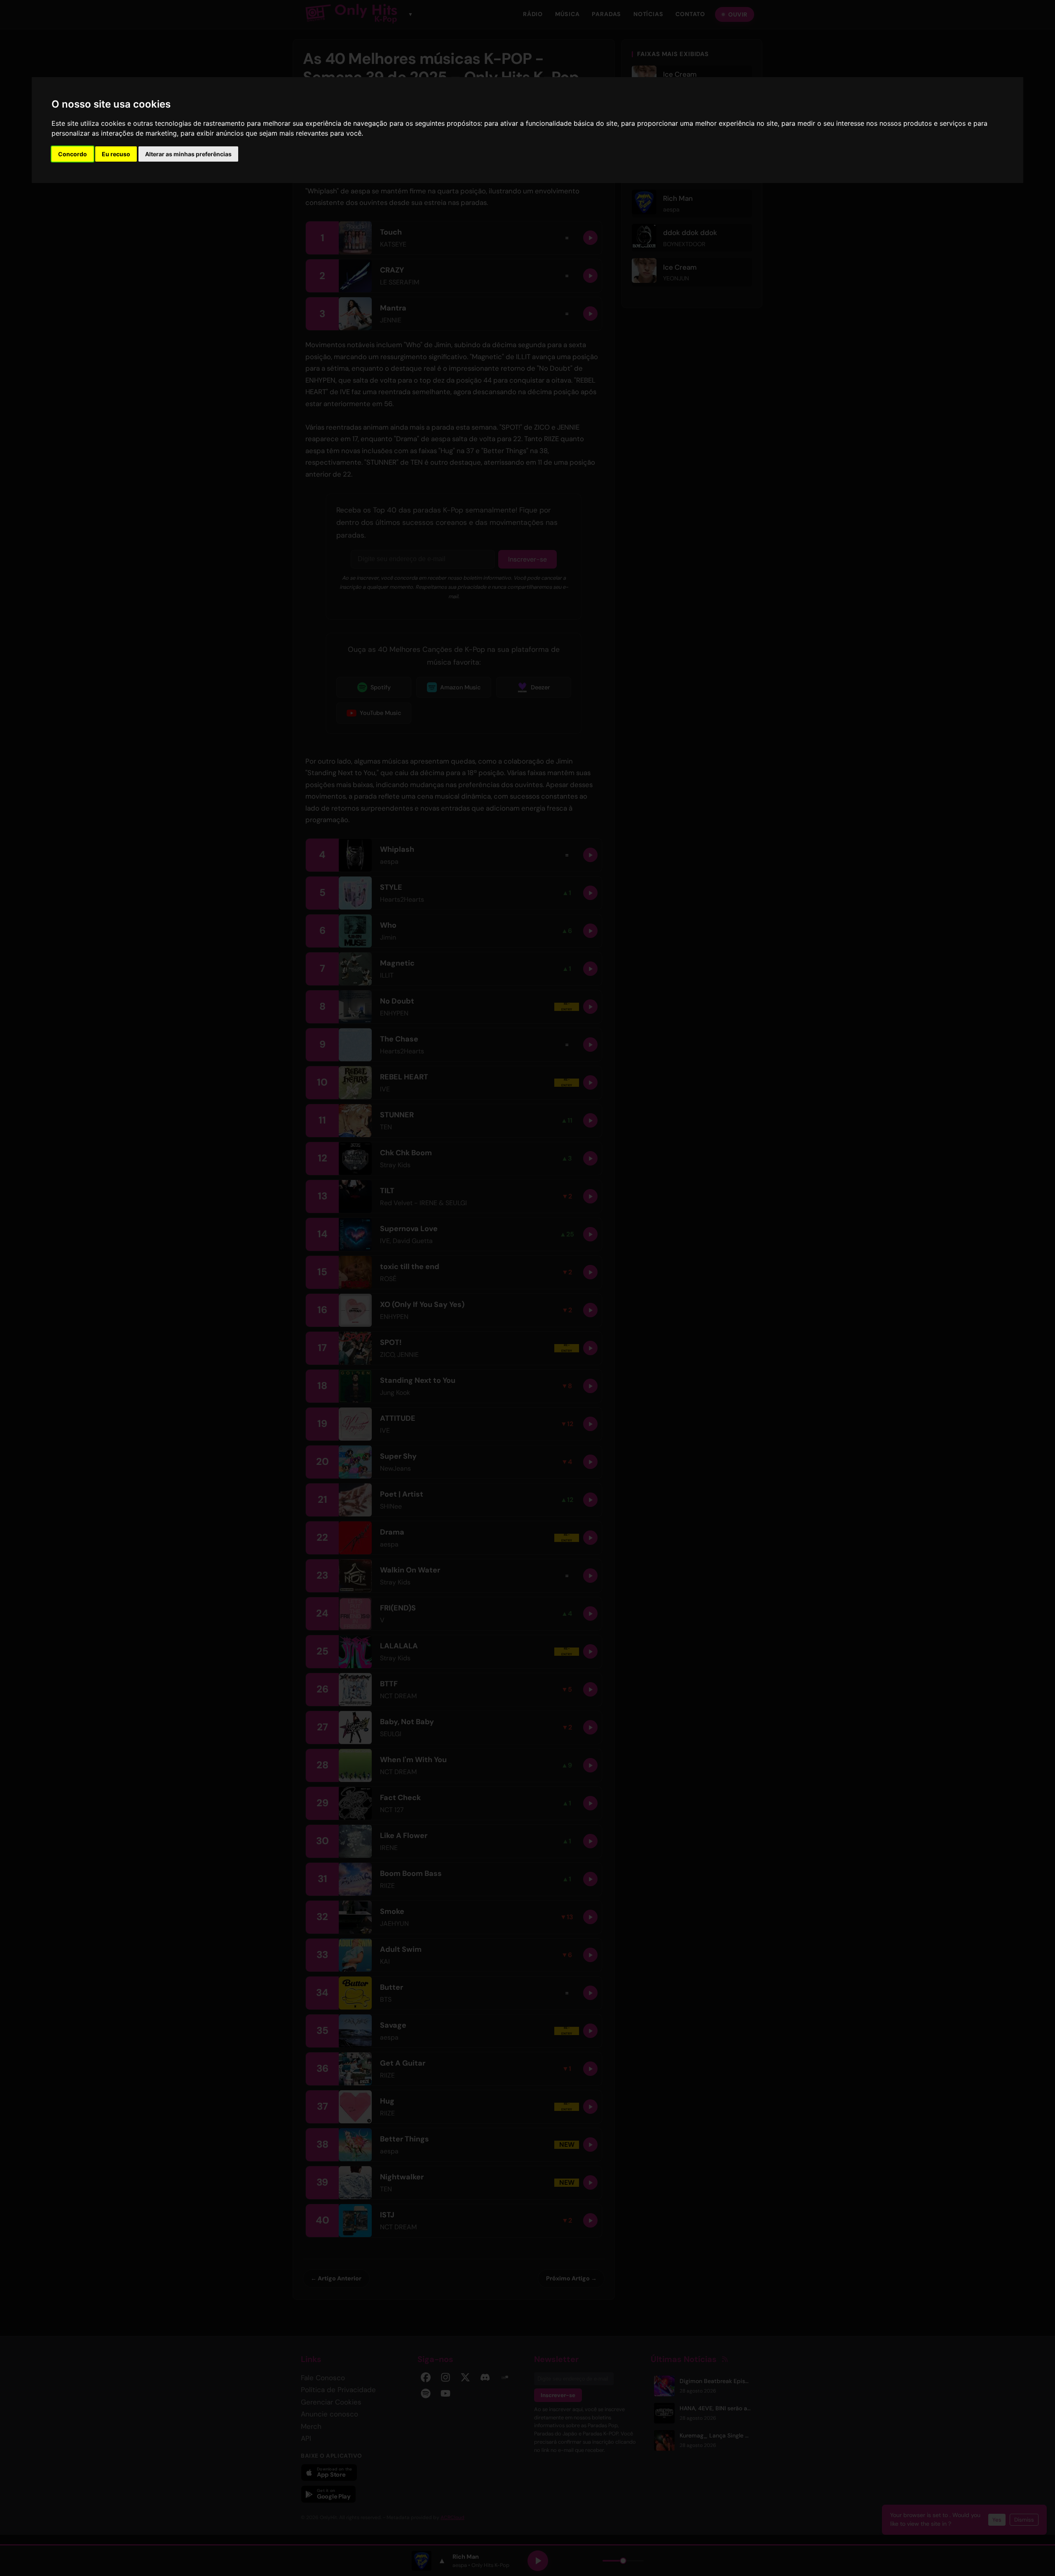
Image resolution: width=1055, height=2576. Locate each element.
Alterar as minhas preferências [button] (188, 154)
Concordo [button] (73, 154)
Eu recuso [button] (116, 154)
